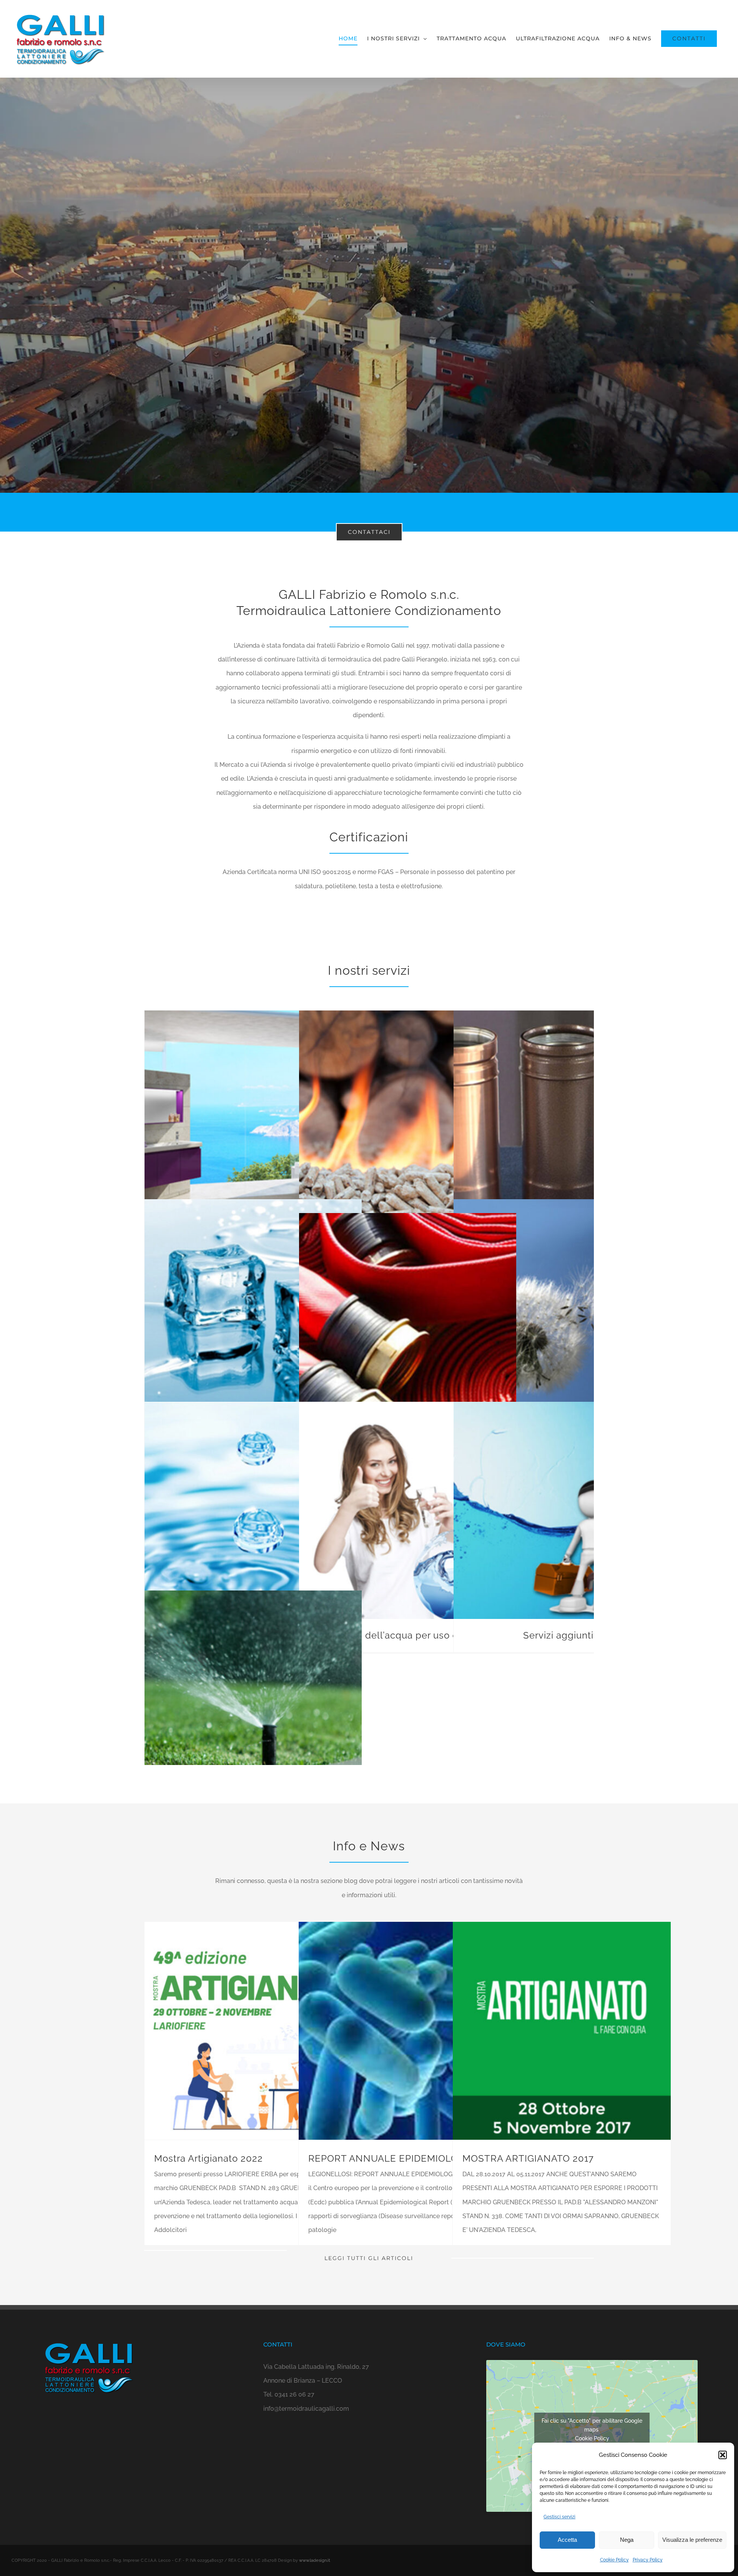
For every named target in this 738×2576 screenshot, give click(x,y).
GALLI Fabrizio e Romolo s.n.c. (369, 594)
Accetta (567, 2540)
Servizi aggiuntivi (562, 1635)
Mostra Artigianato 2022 (209, 2158)
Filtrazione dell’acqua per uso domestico (408, 1635)
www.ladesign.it (315, 2560)
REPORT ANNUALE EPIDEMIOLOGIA (391, 2158)
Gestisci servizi (559, 2517)
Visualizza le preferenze (692, 2540)
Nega (627, 2540)
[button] (723, 2455)
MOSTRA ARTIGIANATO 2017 (528, 2158)
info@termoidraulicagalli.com (306, 2409)
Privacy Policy (648, 2560)
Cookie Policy (614, 2560)
